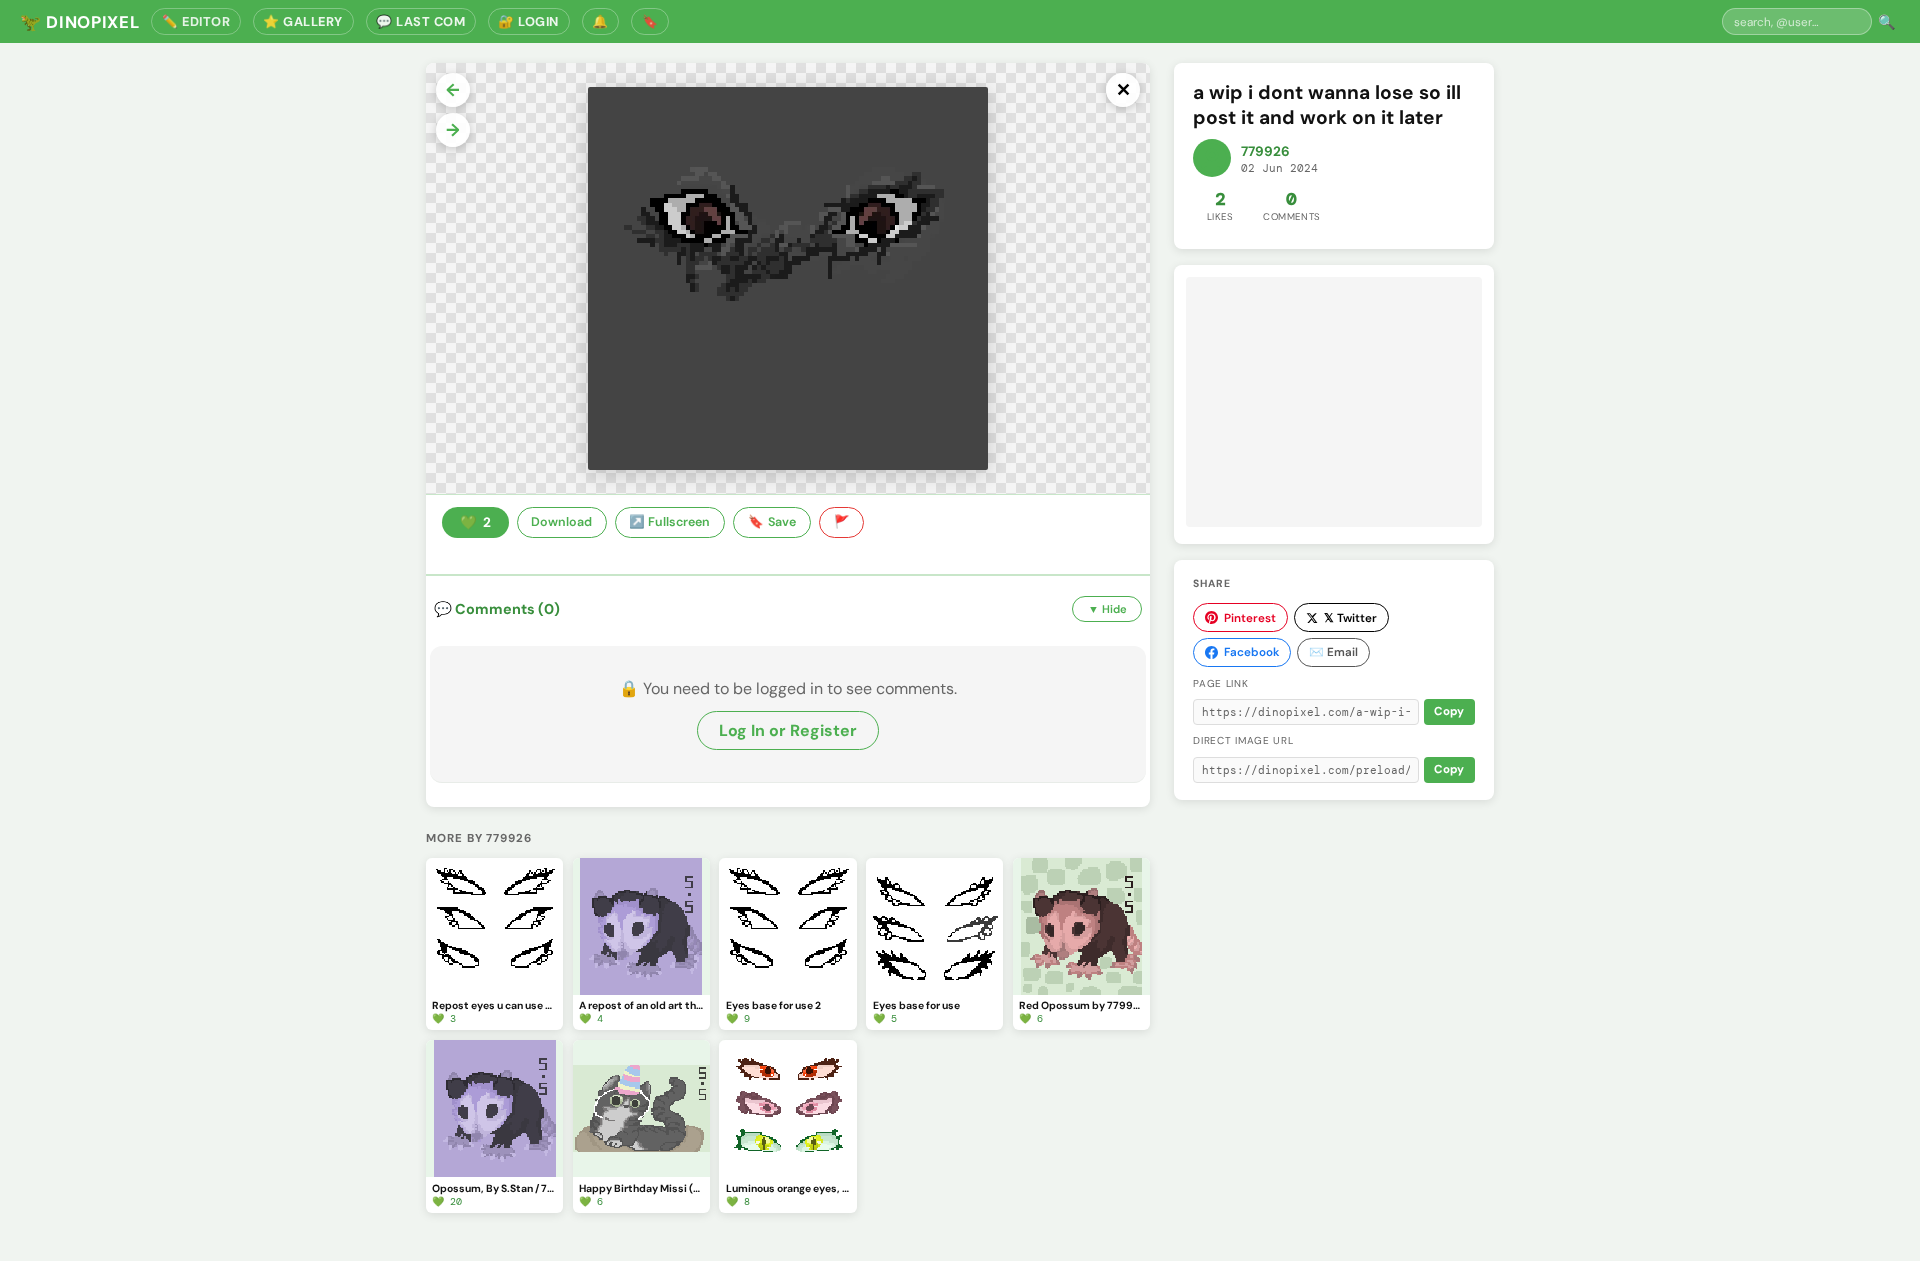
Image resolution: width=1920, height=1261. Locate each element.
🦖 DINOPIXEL (79, 22)
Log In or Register (788, 730)
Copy (1449, 711)
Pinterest (1250, 618)
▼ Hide (1107, 609)
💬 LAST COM (420, 21)
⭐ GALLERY (303, 21)
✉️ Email (1333, 652)
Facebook (1251, 652)
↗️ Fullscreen (669, 522)
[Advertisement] (1334, 402)
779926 (1265, 151)
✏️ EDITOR (196, 21)
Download (561, 522)
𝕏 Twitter (1350, 618)
